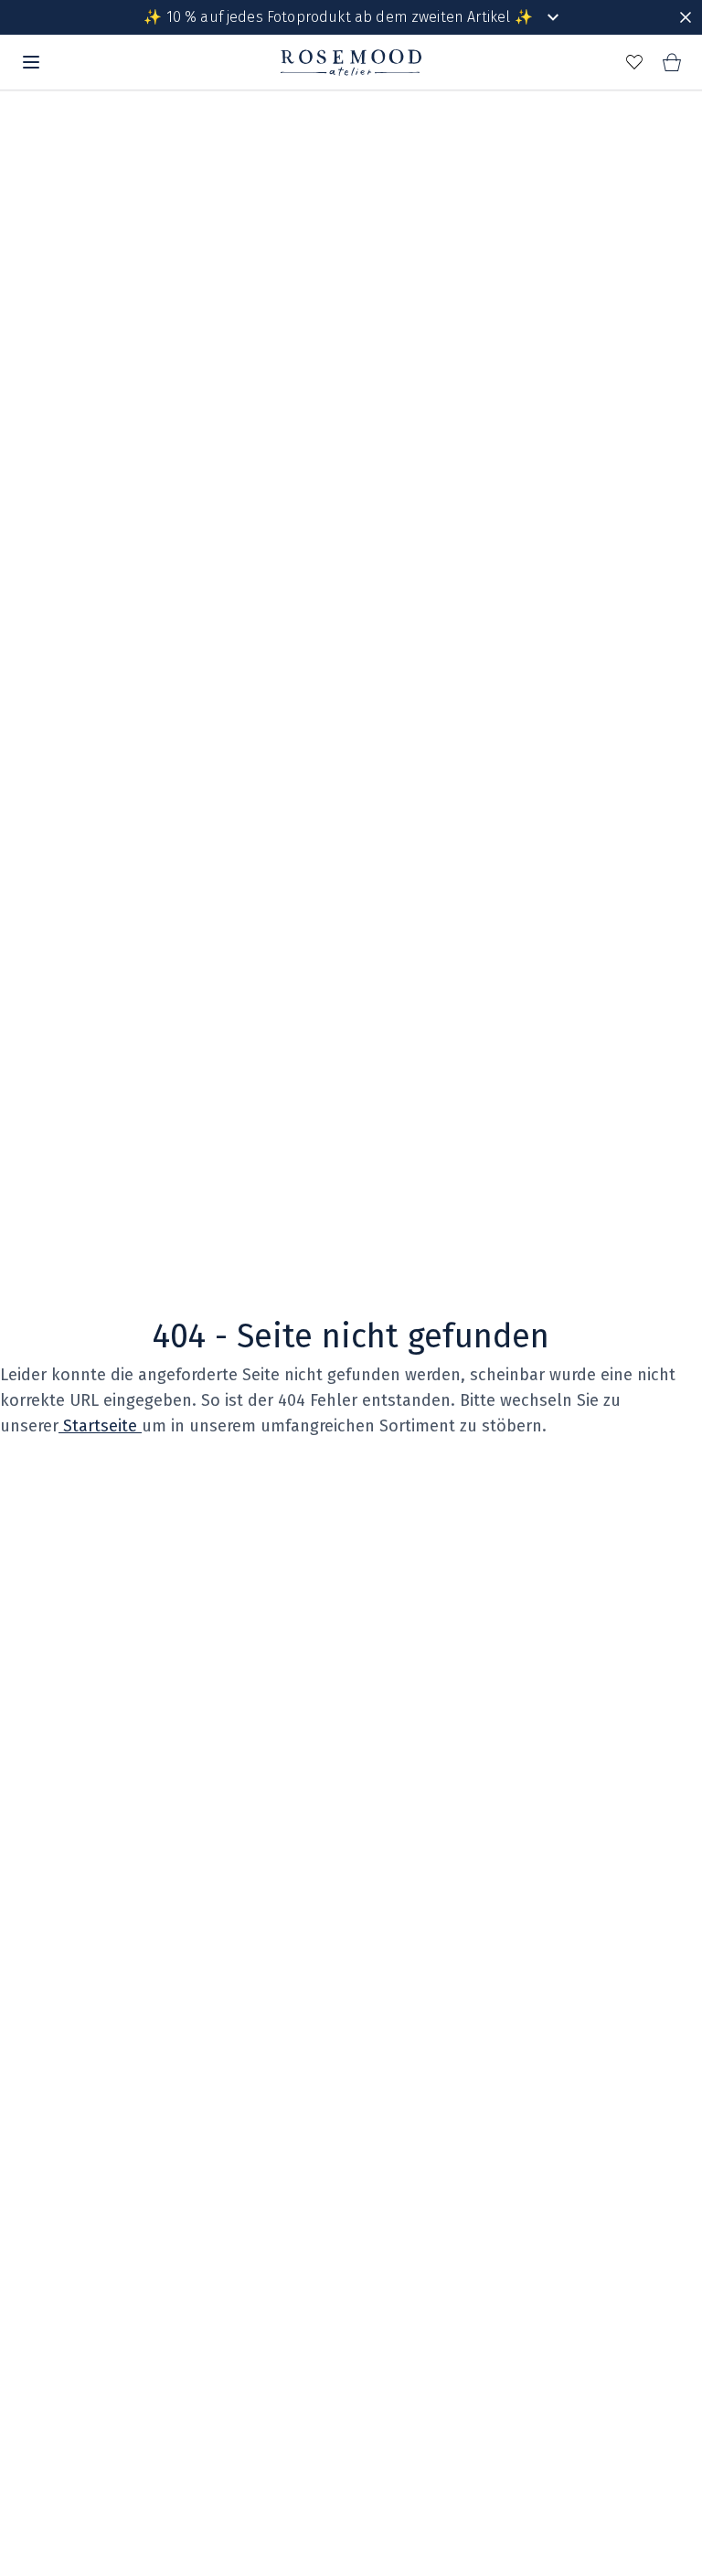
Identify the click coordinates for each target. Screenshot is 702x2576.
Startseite (100, 1426)
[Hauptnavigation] (31, 62)
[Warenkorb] (671, 62)
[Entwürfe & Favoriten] (634, 62)
